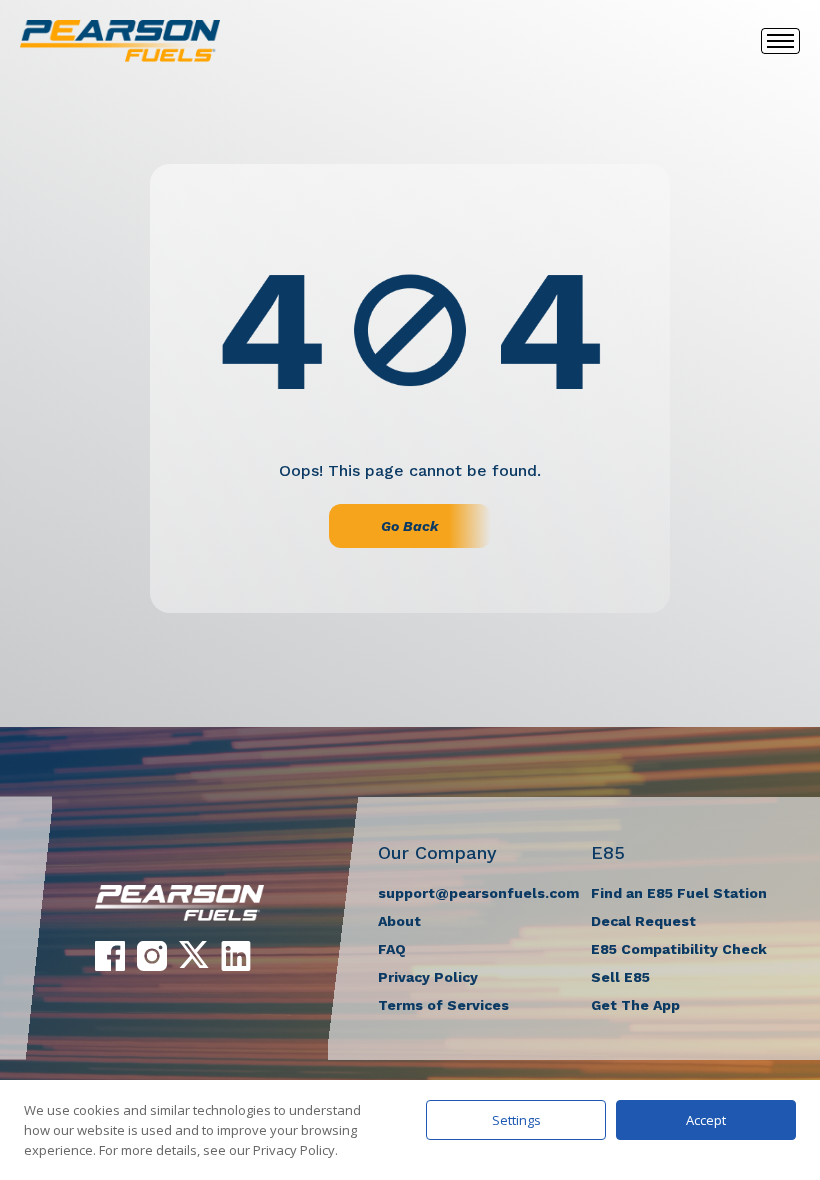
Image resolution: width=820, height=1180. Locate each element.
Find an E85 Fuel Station (679, 893)
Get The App (635, 1005)
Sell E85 (620, 977)
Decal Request (643, 921)
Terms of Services (443, 1005)
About (399, 921)
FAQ (392, 949)
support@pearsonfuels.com (478, 893)
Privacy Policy (428, 977)
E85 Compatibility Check (679, 949)
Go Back (410, 526)
